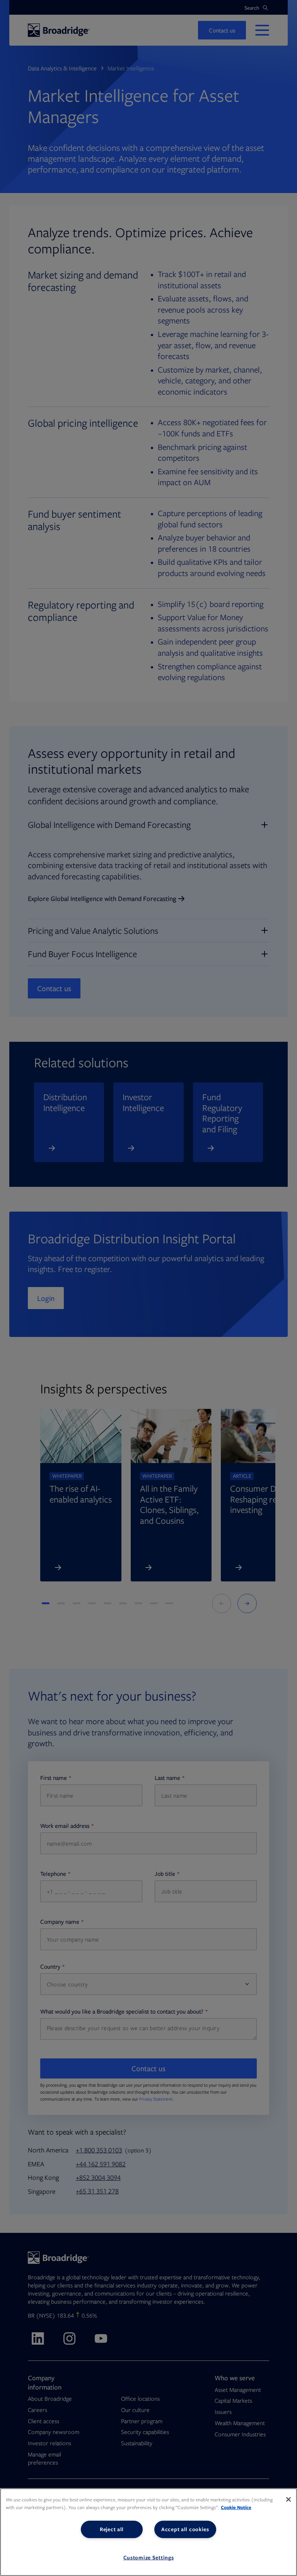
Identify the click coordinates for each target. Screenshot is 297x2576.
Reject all (112, 2529)
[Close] (288, 2499)
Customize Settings (149, 2557)
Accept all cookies (185, 2529)
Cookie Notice (236, 2507)
